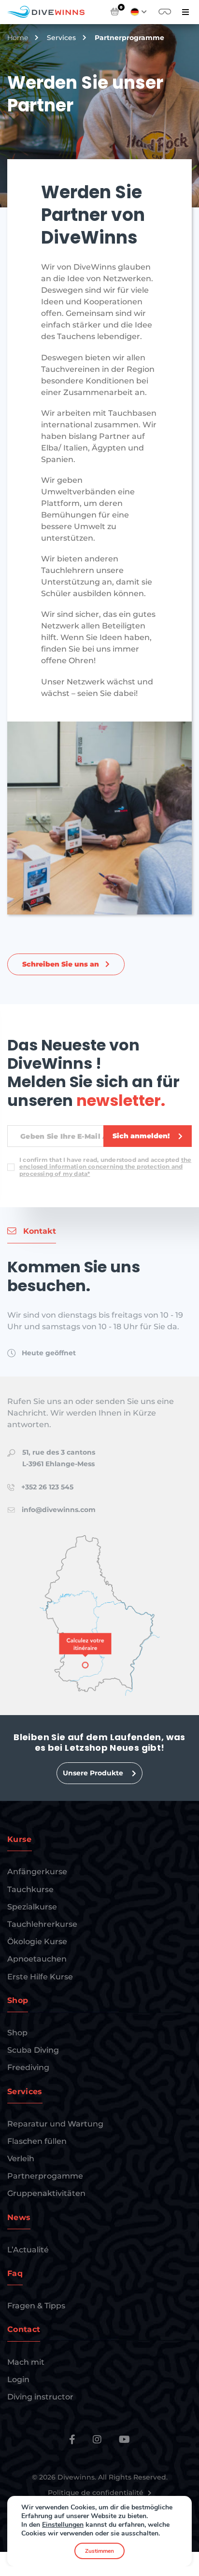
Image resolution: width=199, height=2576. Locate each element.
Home (18, 38)
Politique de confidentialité (97, 2493)
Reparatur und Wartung (55, 2124)
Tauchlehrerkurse (42, 1924)
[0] (115, 12)
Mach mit (26, 2362)
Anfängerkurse (37, 1872)
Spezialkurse (32, 1907)
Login (18, 2379)
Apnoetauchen (37, 1959)
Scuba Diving (33, 2050)
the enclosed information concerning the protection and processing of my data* (105, 1167)
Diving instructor (40, 2397)
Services (61, 38)
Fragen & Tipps (36, 2306)
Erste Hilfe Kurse (40, 1977)
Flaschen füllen (37, 2141)
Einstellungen (63, 2525)
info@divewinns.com (59, 1510)
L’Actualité (28, 2250)
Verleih (21, 2159)
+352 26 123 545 (47, 1487)
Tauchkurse (30, 1889)
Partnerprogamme (45, 2176)
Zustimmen (99, 2551)
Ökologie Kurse (37, 1942)
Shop (17, 2033)
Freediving (28, 2067)
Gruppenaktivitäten (46, 2193)
